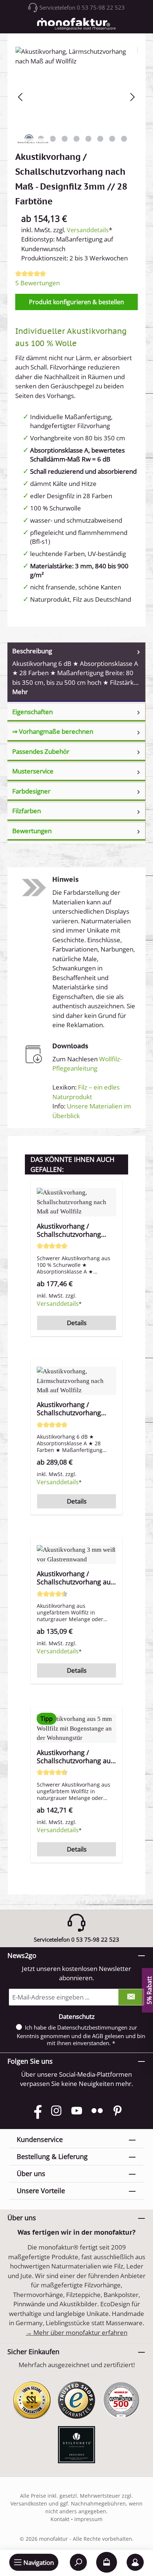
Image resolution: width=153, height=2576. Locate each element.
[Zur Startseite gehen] (76, 24)
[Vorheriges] (21, 97)
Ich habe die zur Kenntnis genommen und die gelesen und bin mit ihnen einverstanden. (81, 2035)
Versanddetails (88, 230)
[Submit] (131, 1997)
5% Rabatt (149, 1990)
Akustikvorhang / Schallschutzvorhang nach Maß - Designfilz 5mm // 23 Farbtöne (70, 1230)
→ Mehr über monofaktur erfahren (76, 2332)
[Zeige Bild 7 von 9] (100, 139)
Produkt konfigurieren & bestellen (76, 302)
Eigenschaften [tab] (32, 712)
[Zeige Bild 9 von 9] (124, 139)
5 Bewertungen (38, 283)
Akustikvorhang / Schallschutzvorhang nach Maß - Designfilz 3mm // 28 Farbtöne (70, 1409)
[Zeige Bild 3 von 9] (53, 139)
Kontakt (61, 2519)
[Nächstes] (132, 97)
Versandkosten (29, 2503)
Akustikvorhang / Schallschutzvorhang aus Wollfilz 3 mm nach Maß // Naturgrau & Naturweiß (75, 1578)
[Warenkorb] (107, 2562)
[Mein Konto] (135, 2562)
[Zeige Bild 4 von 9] (65, 139)
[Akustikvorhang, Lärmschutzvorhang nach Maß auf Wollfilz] (76, 88)
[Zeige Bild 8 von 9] (112, 139)
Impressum (88, 2519)
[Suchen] (78, 2562)
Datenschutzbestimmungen (92, 2027)
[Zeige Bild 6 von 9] (88, 139)
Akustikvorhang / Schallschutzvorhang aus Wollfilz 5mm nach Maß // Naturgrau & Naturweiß (75, 1757)
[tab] (76, 672)
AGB (98, 2036)
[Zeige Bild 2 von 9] (41, 139)
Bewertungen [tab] (32, 831)
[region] (76, 1516)
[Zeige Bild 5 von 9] (76, 139)
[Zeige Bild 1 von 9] (29, 139)
